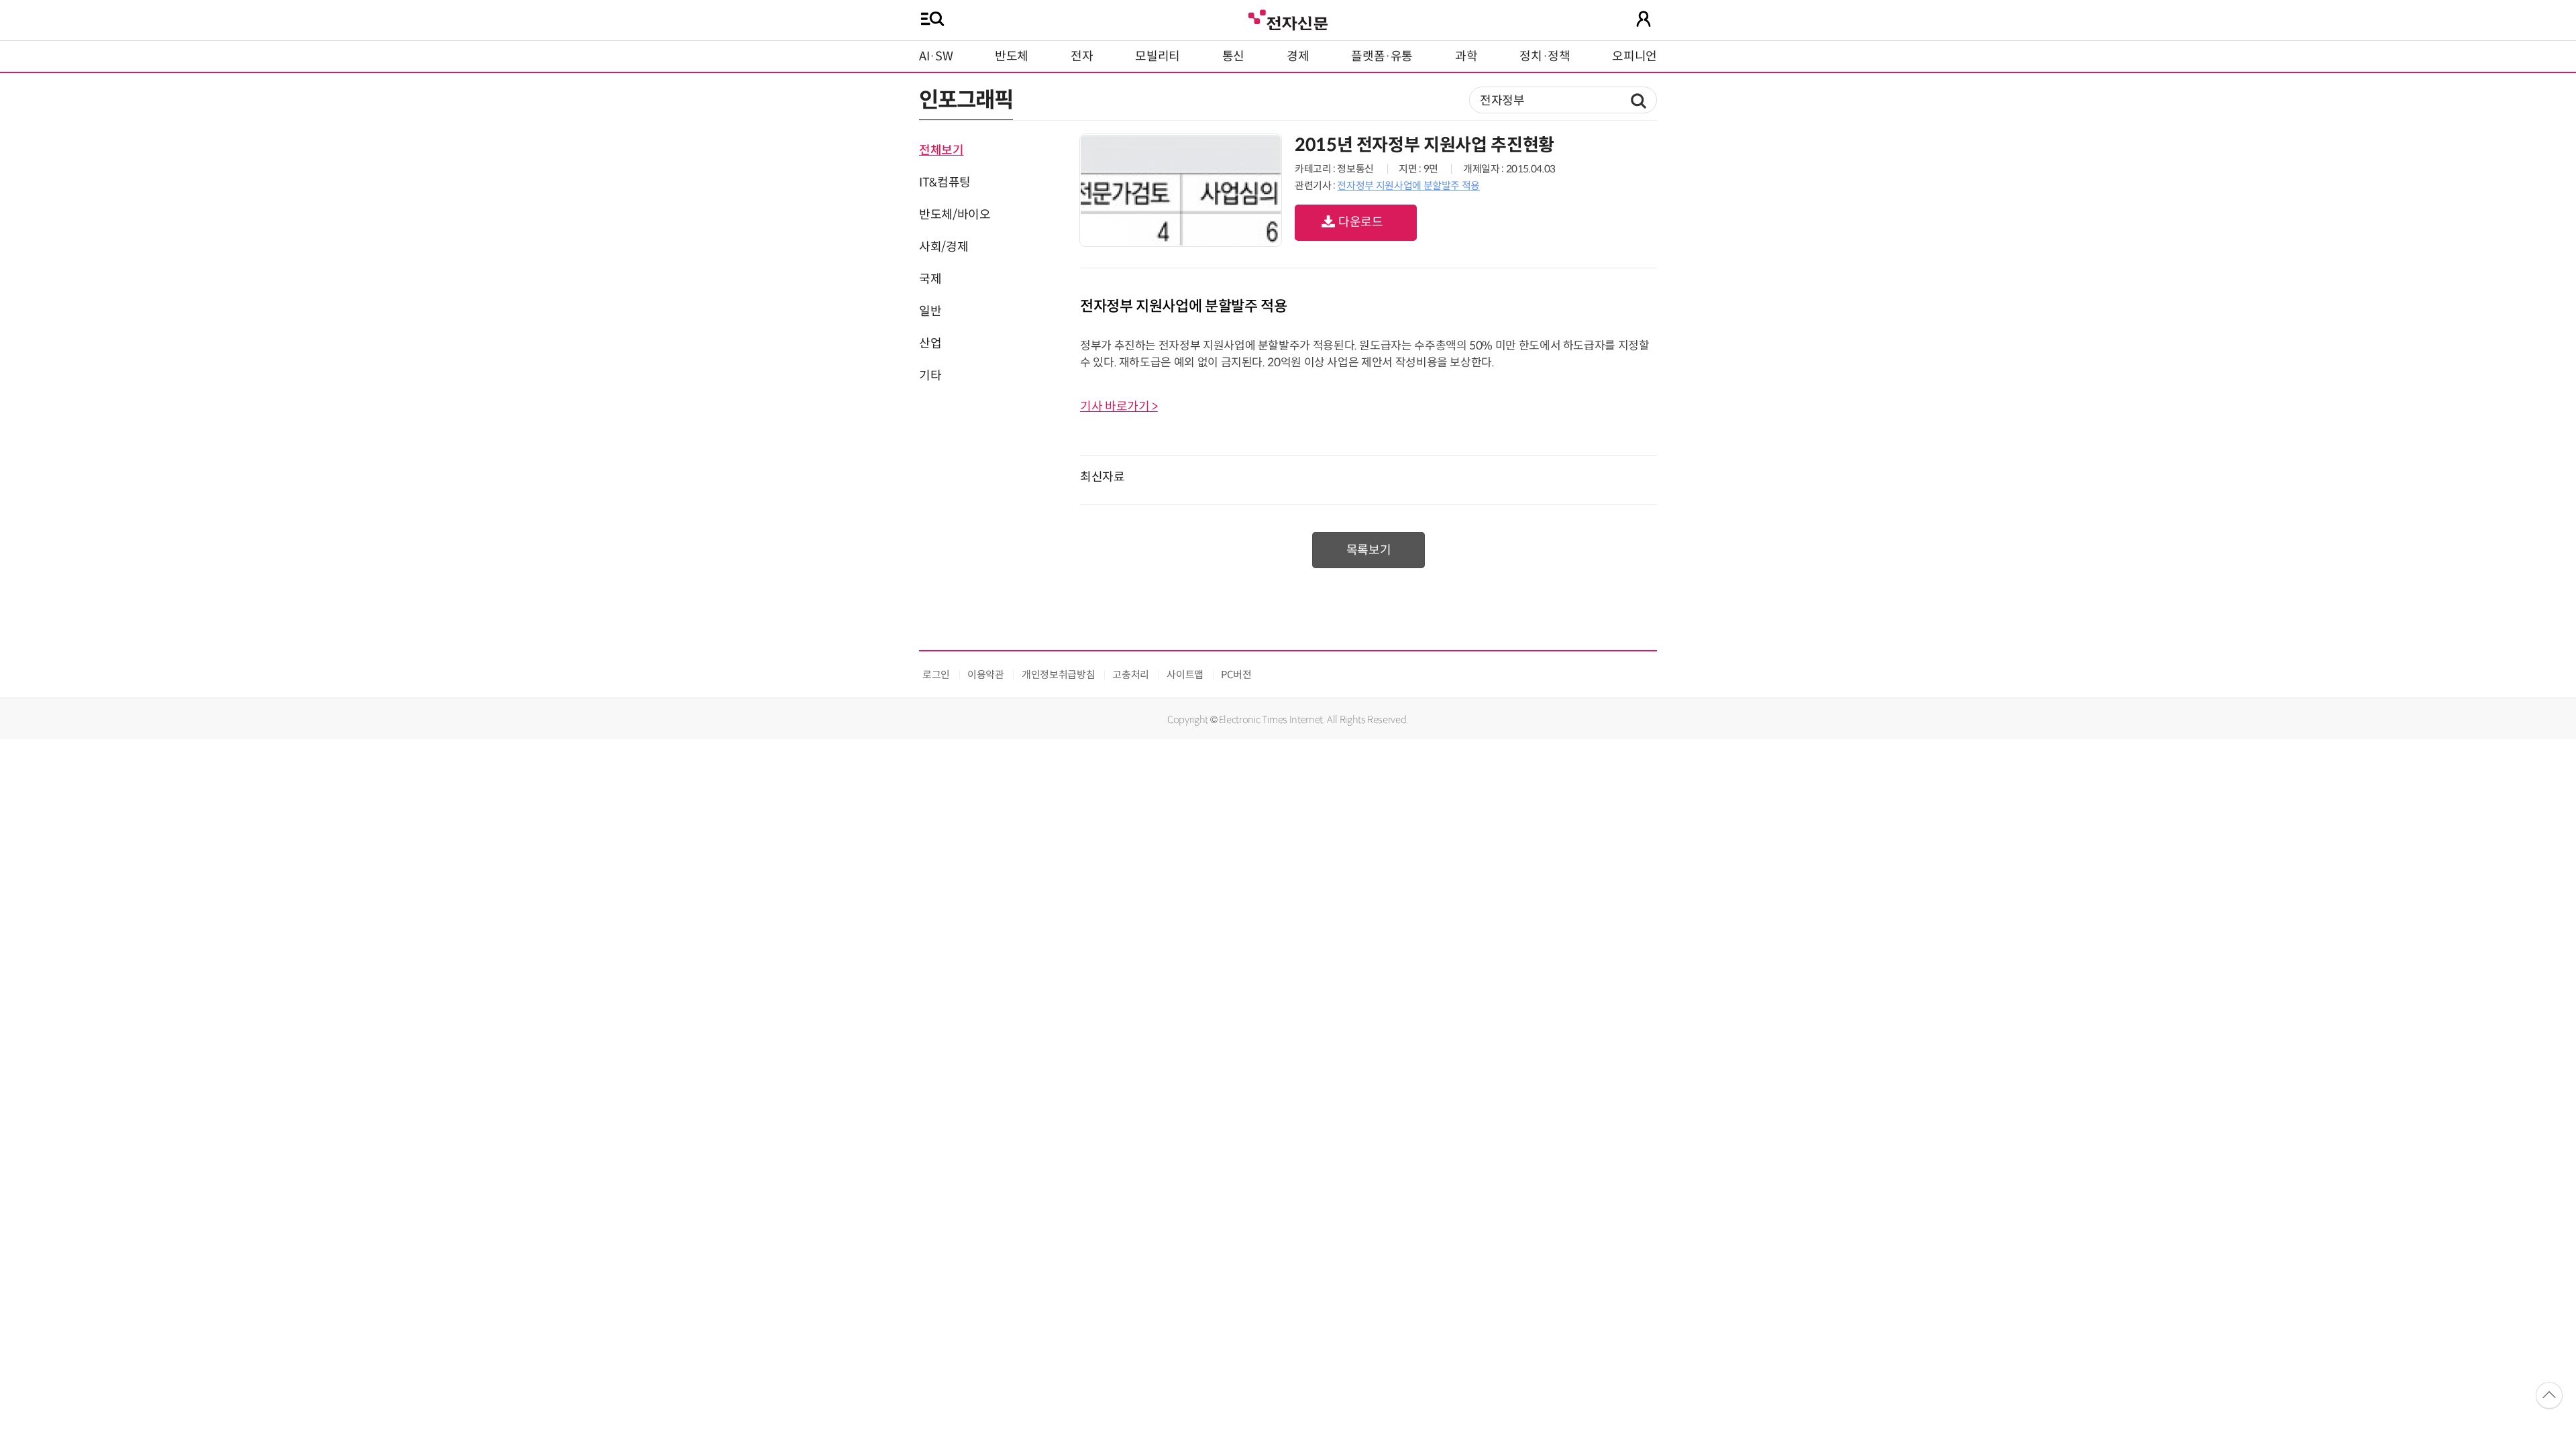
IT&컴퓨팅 (945, 182)
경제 (1298, 56)
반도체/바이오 (955, 215)
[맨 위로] (2549, 1395)
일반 (930, 311)
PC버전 (1236, 675)
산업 (930, 343)
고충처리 (1131, 675)
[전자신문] (1288, 18)
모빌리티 (1158, 56)
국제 (930, 279)
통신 (1233, 56)
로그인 (936, 675)
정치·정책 (1545, 56)
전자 (1082, 56)
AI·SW (936, 56)
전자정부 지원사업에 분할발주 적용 (1408, 185)
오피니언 (1634, 56)
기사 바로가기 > (1119, 407)
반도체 (1012, 56)
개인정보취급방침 (1058, 675)
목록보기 (1369, 550)
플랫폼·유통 (1382, 56)
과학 (1466, 56)
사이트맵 (1185, 675)
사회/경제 (944, 247)
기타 (930, 376)
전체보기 (942, 150)
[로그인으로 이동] (1644, 19)
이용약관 (986, 675)
